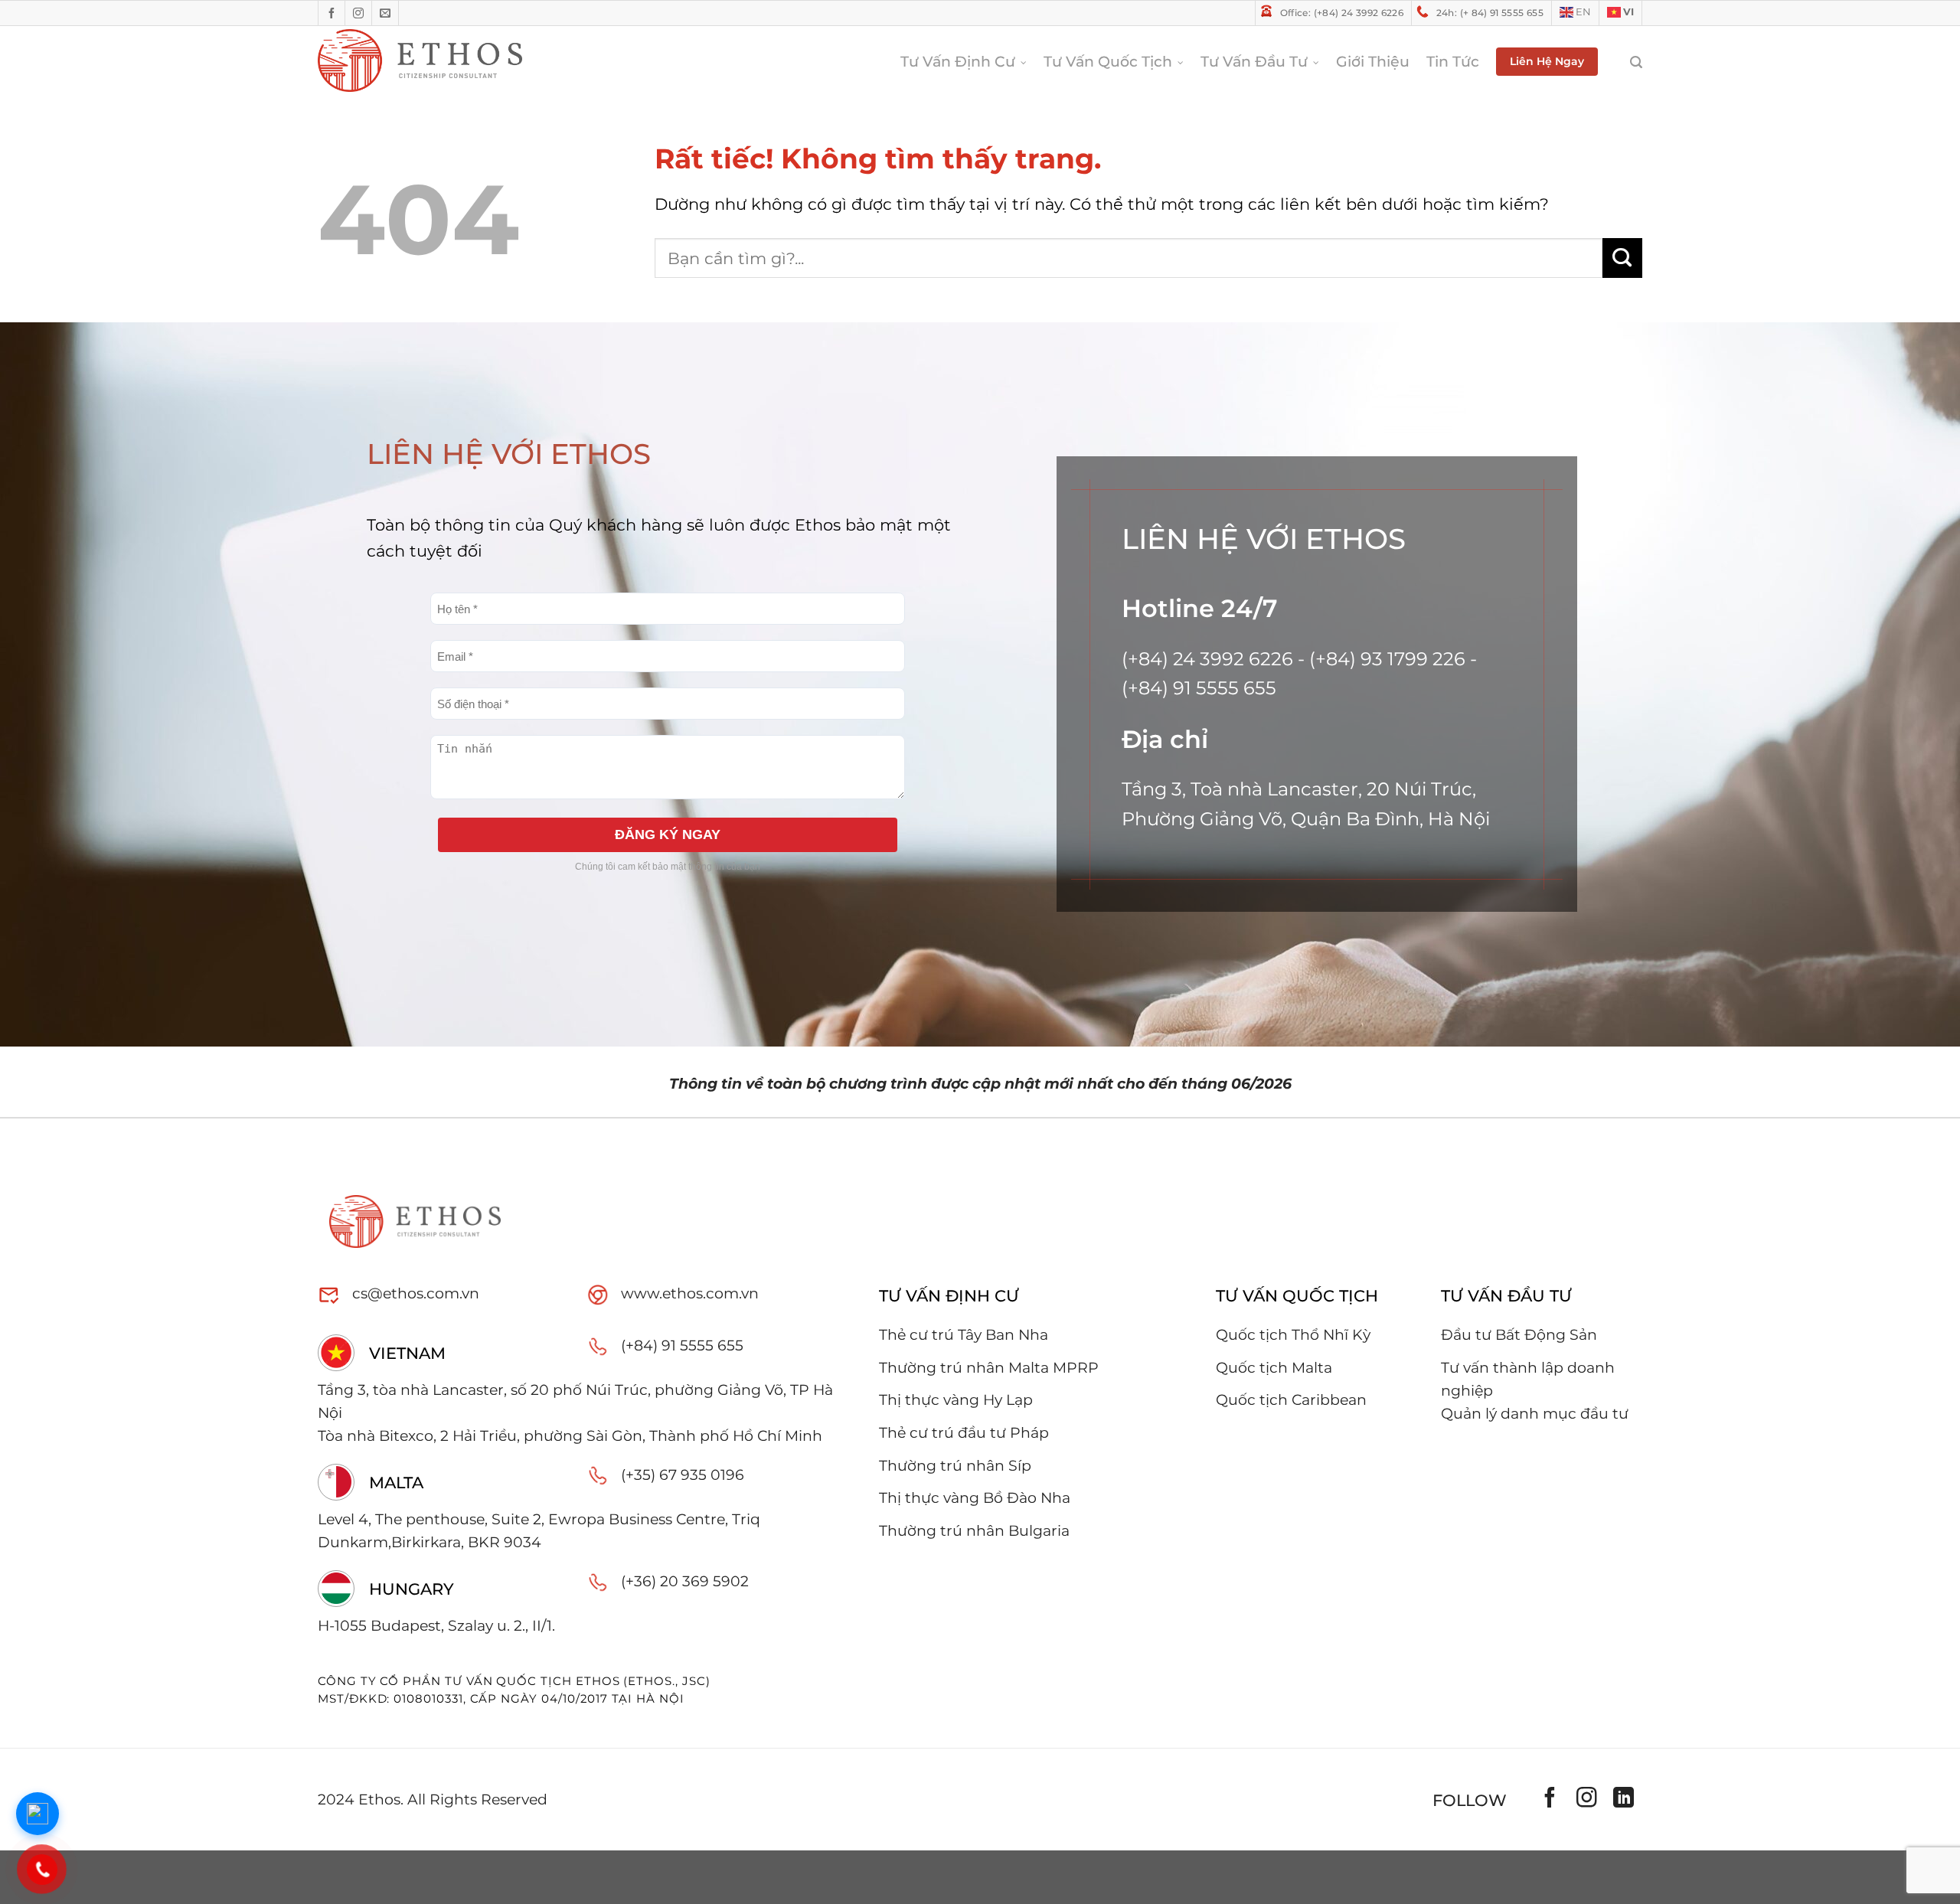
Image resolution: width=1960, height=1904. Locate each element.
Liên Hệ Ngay (1547, 61)
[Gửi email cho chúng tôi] (385, 13)
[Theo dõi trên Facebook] (332, 13)
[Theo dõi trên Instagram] (359, 13)
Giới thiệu (1373, 62)
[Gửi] (1622, 258)
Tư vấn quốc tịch (1108, 62)
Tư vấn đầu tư (1254, 62)
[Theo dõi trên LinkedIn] (1624, 1801)
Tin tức (1453, 62)
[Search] (1628, 62)
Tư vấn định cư (958, 62)
